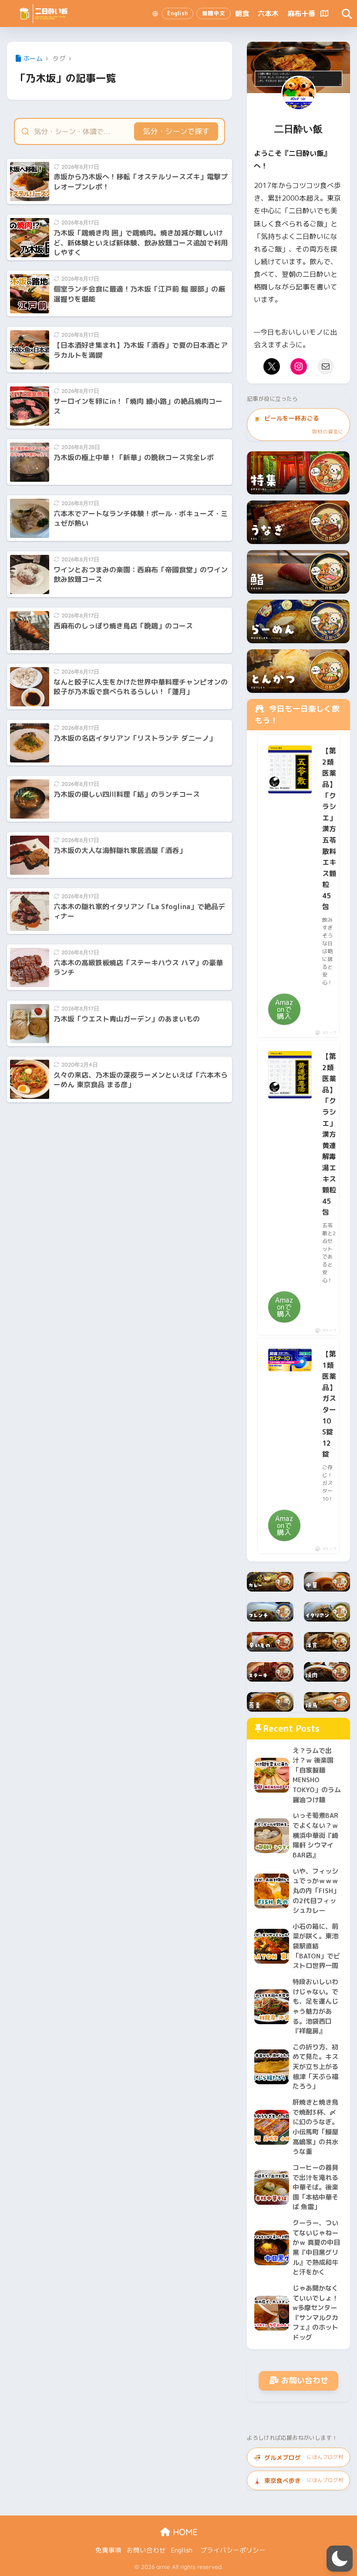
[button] (340, 2559)
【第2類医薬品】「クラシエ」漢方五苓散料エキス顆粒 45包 (329, 829)
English (182, 2550)
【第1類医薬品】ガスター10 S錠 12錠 (329, 1404)
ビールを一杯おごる (298, 424)
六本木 (268, 13)
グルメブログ (298, 2457)
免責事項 (108, 2550)
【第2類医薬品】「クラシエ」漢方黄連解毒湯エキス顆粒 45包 (329, 1134)
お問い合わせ (305, 2380)
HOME (184, 2532)
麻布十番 (301, 13)
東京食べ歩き (298, 2480)
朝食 (242, 13)
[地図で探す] (324, 13)
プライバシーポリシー (233, 2550)
